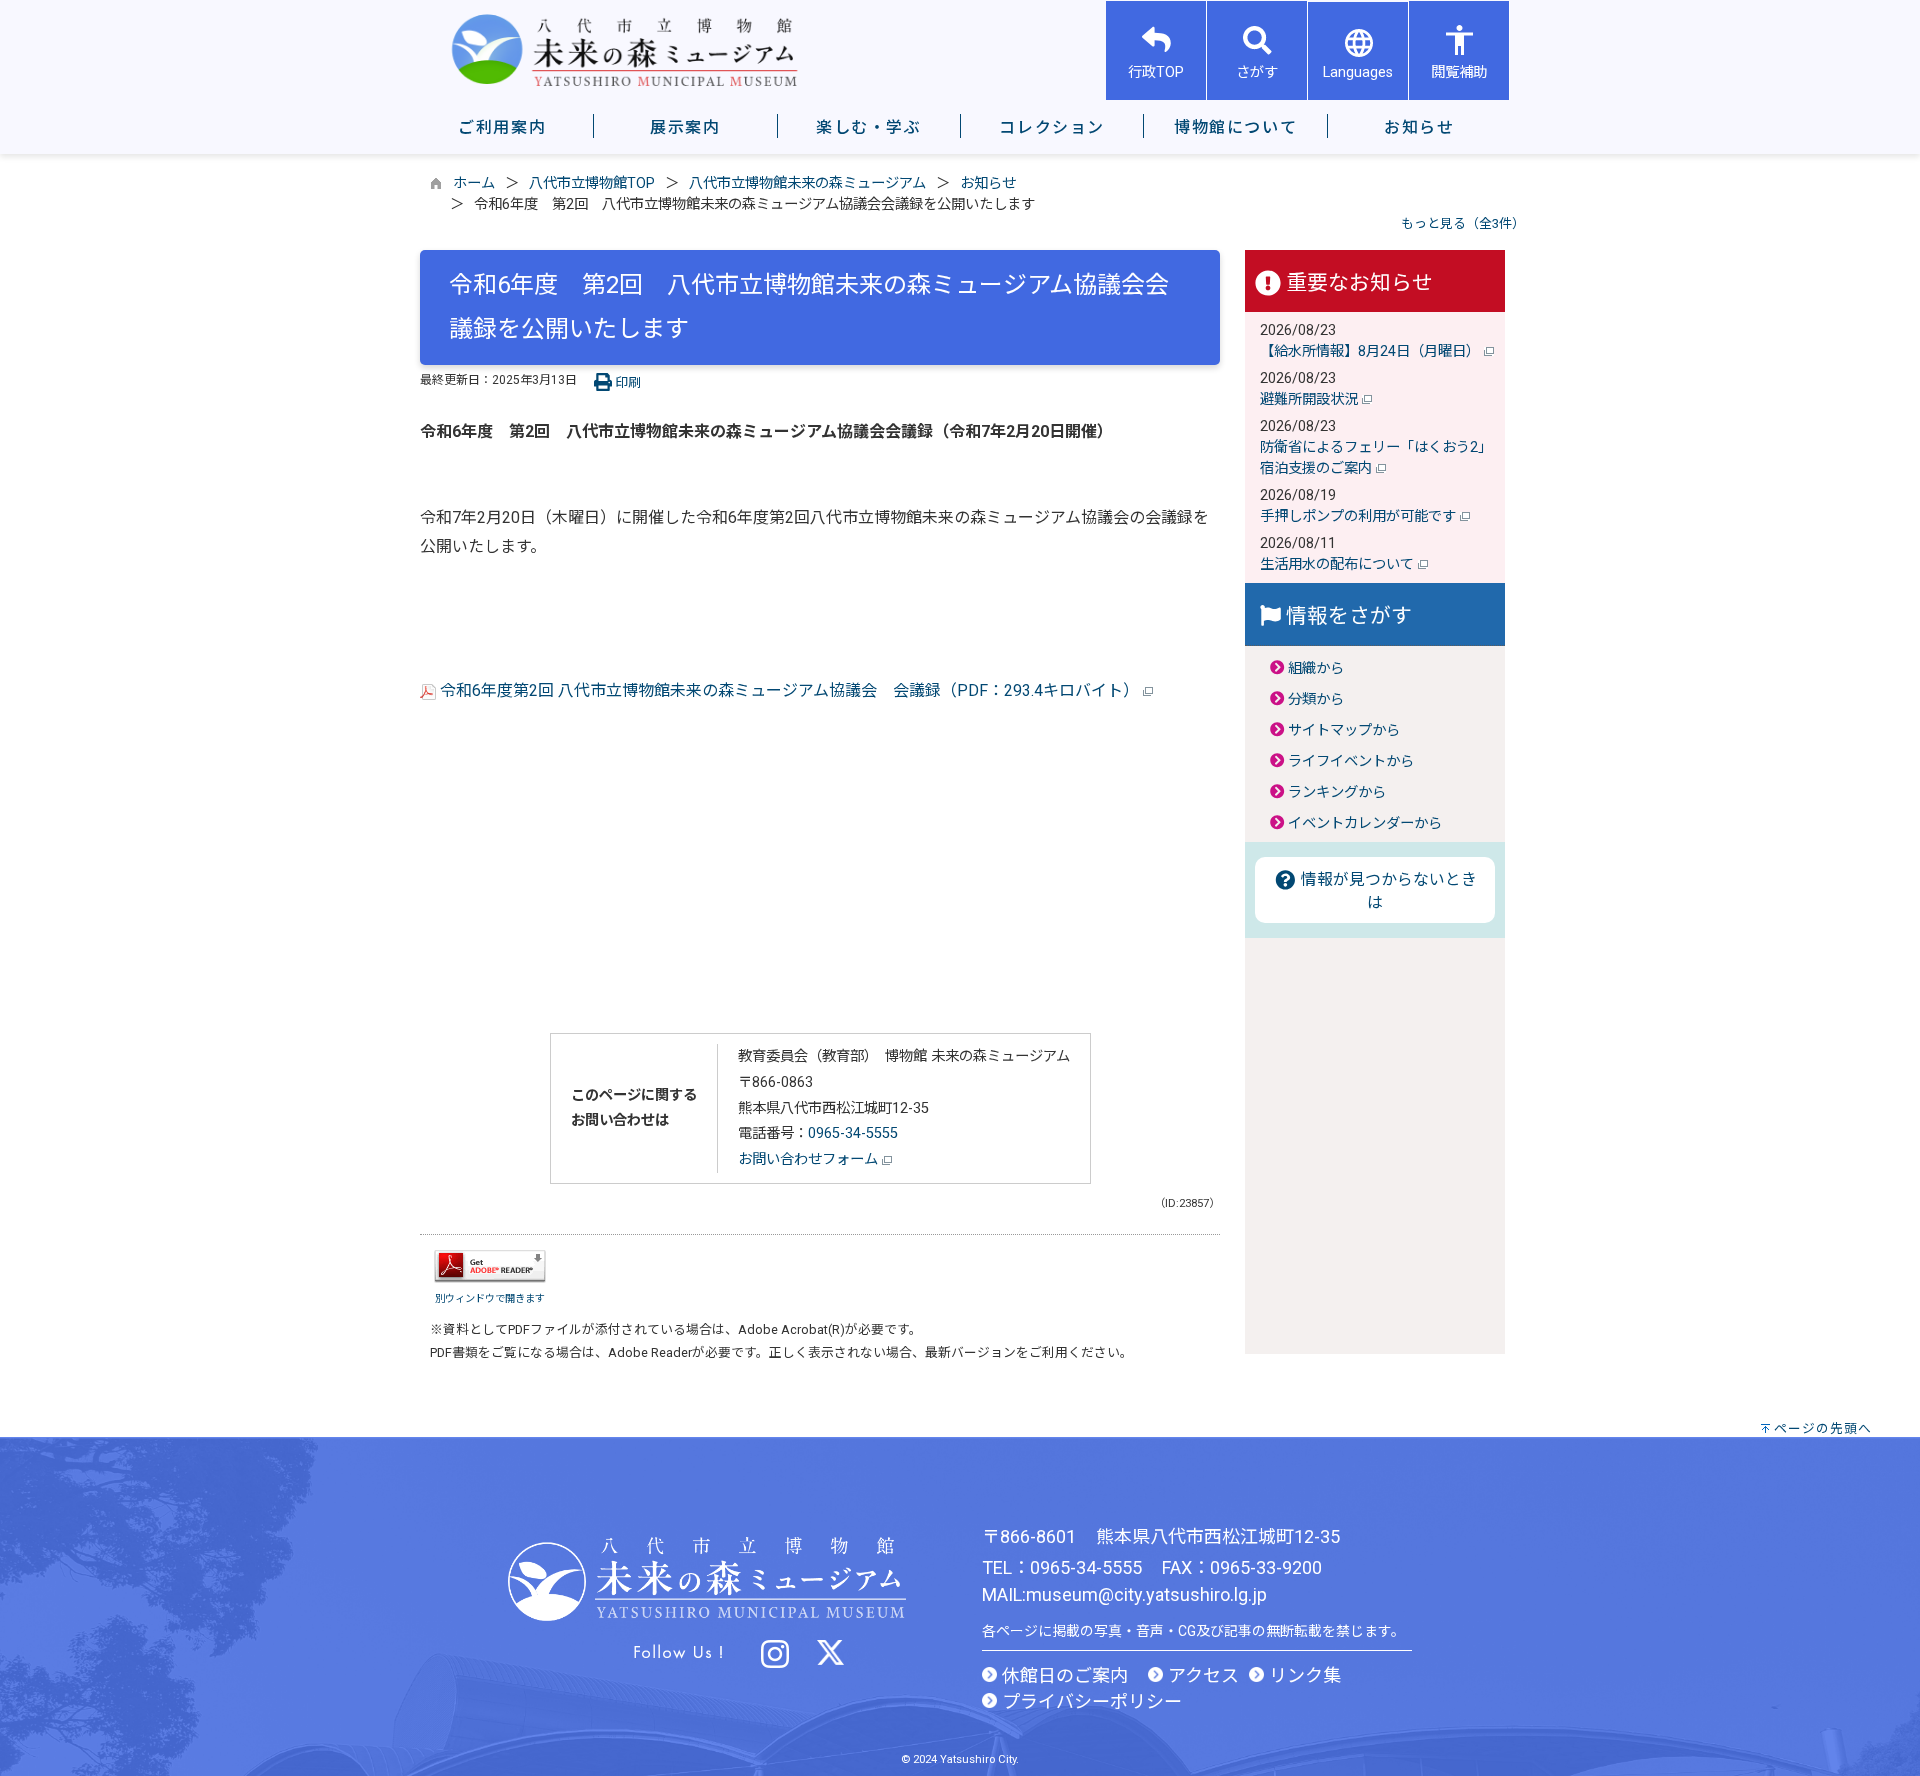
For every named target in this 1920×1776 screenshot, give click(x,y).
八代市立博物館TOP (592, 183)
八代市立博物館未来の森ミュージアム (807, 183)
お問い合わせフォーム (810, 1159)
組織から (1316, 668)
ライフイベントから (1351, 761)
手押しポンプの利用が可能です (1360, 516)
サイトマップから (1344, 730)
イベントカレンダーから (1365, 823)
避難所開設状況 (1311, 399)
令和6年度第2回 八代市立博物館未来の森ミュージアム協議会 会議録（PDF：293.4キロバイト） (789, 690)
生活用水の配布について (1339, 564)
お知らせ (988, 183)
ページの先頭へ (1823, 1428)
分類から (1316, 699)
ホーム (474, 183)
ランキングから (1337, 792)
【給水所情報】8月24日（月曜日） (1372, 351)
